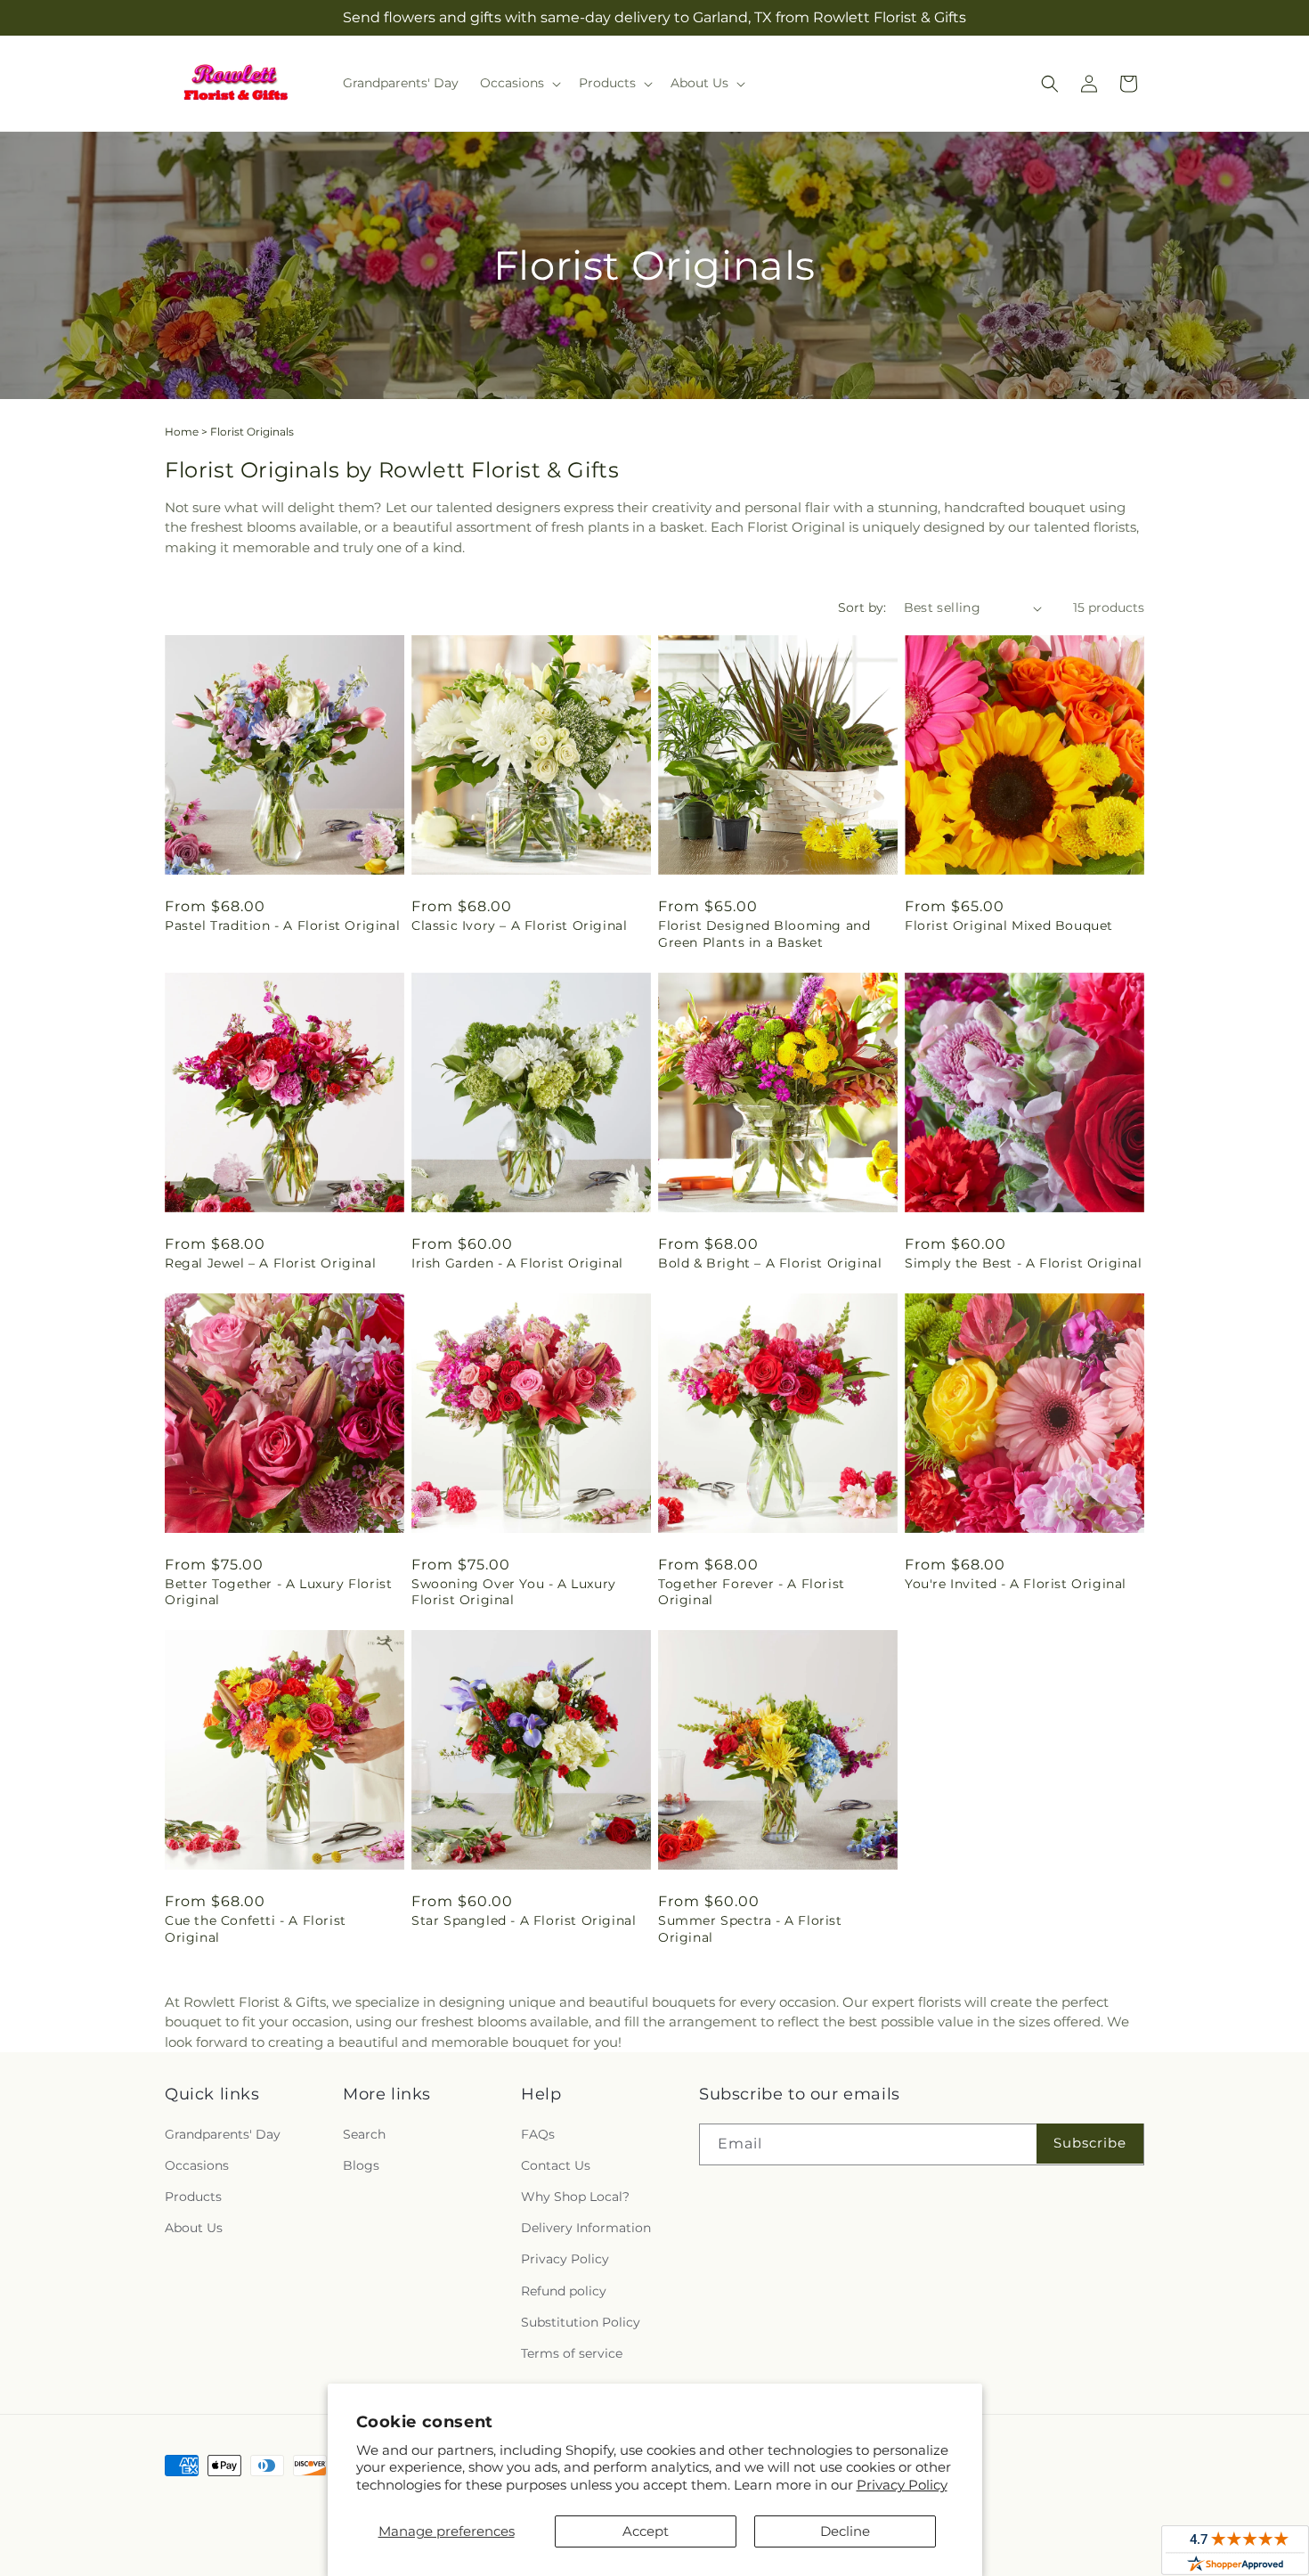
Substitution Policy (581, 2322)
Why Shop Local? (575, 2197)
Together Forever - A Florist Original (752, 1592)
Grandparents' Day (223, 2134)
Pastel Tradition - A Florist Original (282, 925)
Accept (646, 2531)
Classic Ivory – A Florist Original (519, 925)
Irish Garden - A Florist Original (517, 1263)
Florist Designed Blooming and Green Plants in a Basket (764, 933)
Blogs (361, 2165)
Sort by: (862, 607)
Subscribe (1090, 2143)
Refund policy (564, 2291)
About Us (194, 2228)
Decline (845, 2531)
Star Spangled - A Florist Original (524, 1920)
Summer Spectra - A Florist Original (750, 1928)
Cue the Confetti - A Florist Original (256, 1928)
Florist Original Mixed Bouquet (1009, 925)
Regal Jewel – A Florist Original (270, 1263)
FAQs (538, 2134)
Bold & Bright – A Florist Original (770, 1263)
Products (193, 2197)
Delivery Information (586, 2228)
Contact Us (556, 2165)
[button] (519, 83)
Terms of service (572, 2353)
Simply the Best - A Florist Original (1024, 1263)
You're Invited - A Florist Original (1016, 1584)
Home (182, 432)
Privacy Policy (902, 2485)
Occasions (197, 2165)
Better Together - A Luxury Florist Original (278, 1592)
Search (364, 2134)
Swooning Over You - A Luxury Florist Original (514, 1592)
